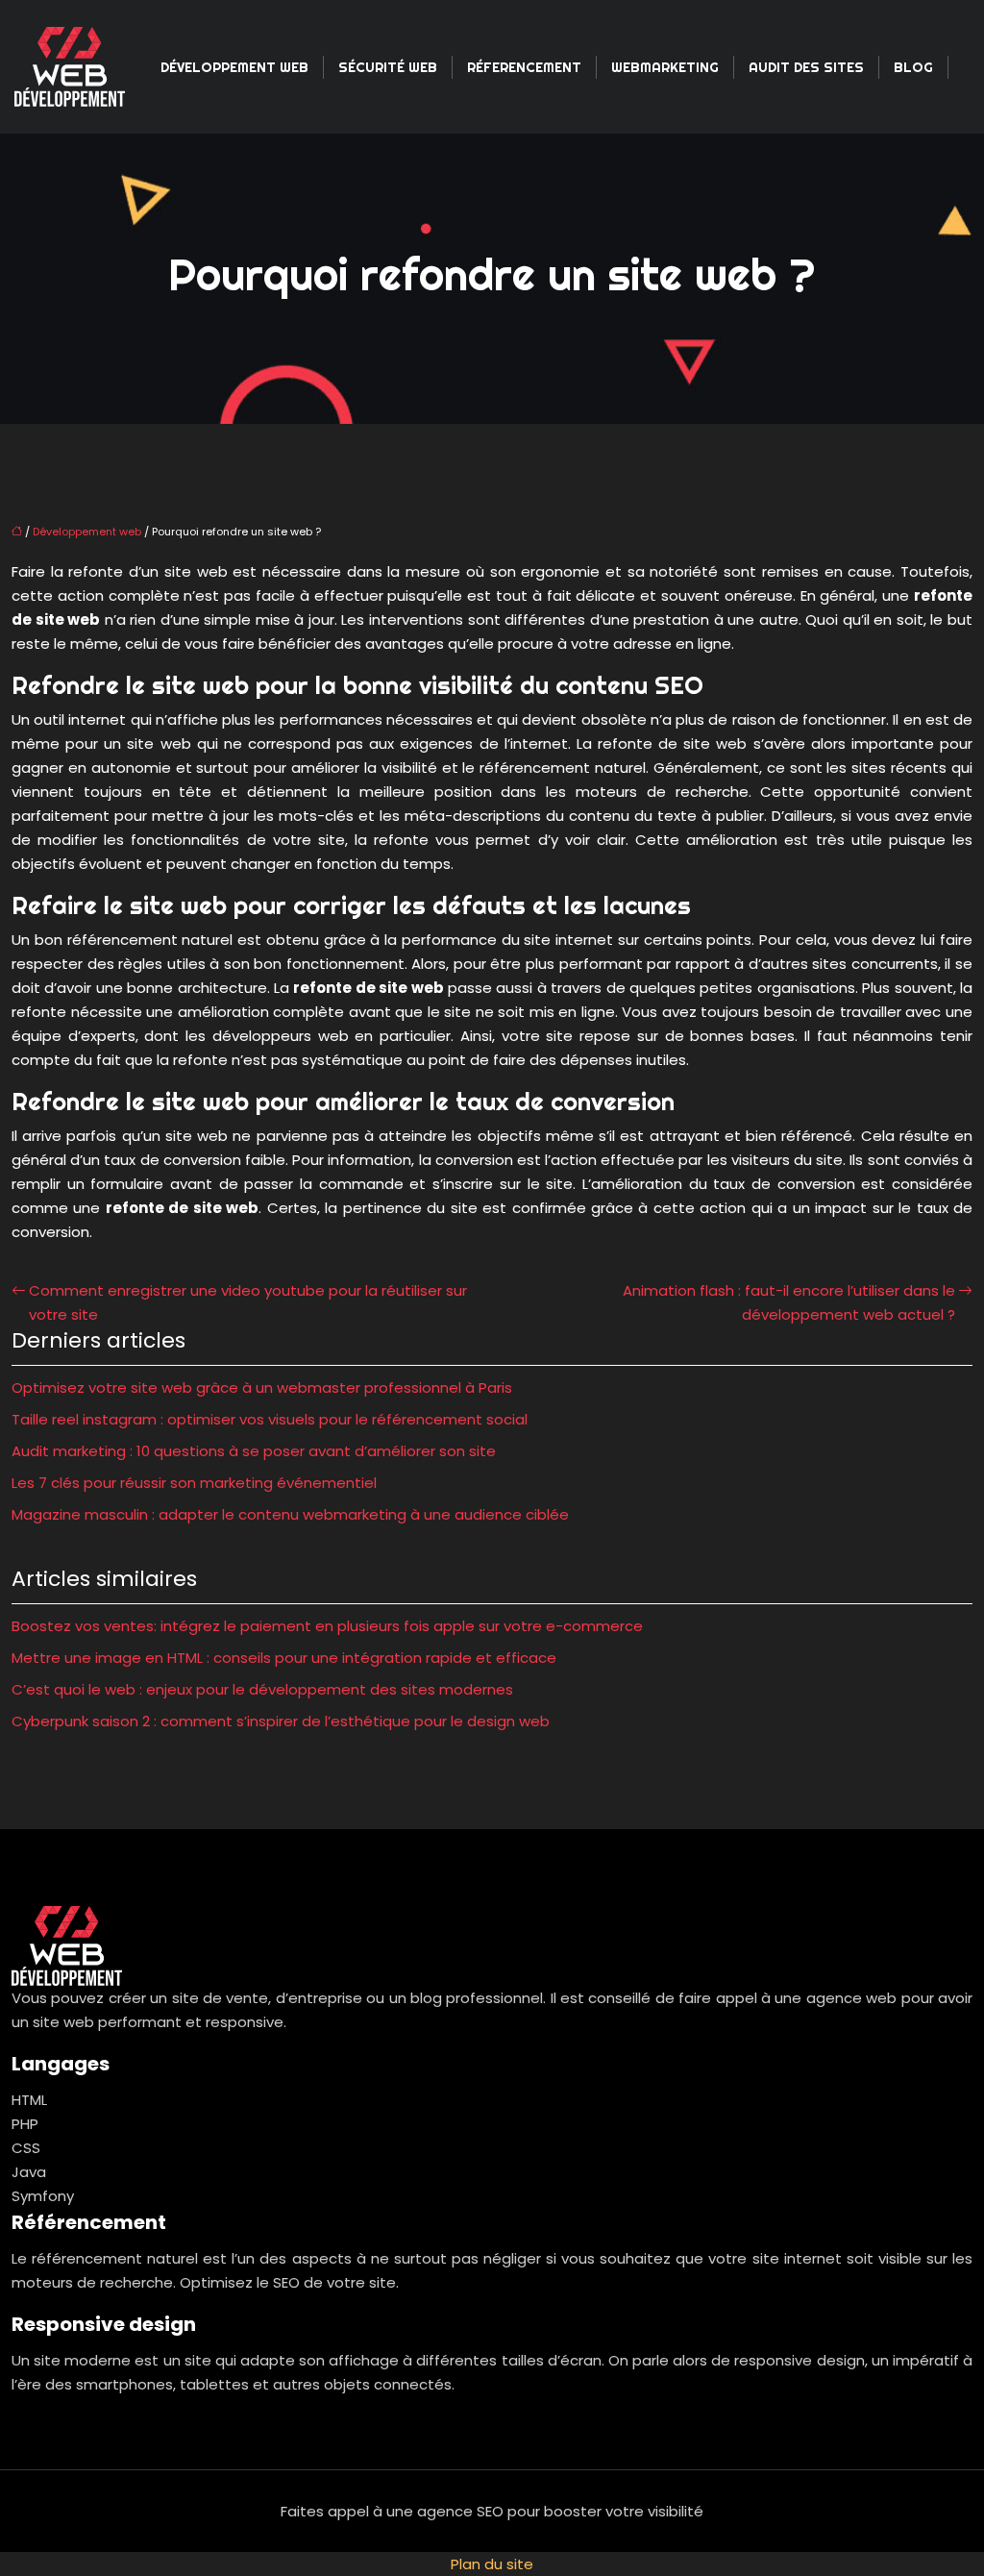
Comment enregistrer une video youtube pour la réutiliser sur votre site (248, 1302)
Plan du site (492, 2564)
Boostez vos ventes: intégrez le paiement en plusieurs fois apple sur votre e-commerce (327, 1626)
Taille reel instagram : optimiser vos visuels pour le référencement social (270, 1419)
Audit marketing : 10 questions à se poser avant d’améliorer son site (254, 1451)
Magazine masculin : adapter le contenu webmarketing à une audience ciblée (290, 1514)
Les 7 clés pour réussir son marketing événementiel (194, 1483)
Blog (913, 67)
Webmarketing (665, 67)
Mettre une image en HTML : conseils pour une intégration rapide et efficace (284, 1658)
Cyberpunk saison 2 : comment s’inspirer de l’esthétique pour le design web (281, 1721)
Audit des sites (806, 67)
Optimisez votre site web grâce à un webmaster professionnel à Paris (262, 1387)
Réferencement (524, 67)
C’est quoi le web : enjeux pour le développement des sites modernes (262, 1689)
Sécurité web (388, 67)
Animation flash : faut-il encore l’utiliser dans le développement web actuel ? (789, 1302)
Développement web (234, 67)
